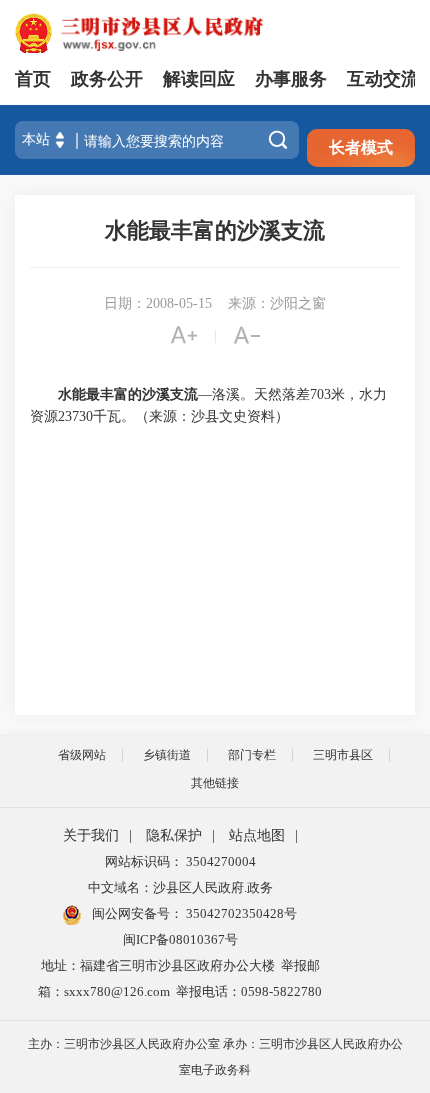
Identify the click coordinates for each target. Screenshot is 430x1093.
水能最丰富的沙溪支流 (215, 230)
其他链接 (215, 783)
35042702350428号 (240, 913)
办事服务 (291, 79)
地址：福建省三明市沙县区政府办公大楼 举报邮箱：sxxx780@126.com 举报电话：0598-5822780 (180, 978)
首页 (33, 79)
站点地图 (257, 835)
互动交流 (383, 79)
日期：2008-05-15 (158, 303)
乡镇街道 (167, 755)
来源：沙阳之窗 (277, 303)
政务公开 (107, 79)
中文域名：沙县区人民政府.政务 (180, 887)
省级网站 (82, 755)
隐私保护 (174, 835)
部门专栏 (252, 755)
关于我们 (91, 835)
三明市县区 (343, 755)
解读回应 (199, 79)
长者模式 (361, 147)
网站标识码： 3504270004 (180, 861)
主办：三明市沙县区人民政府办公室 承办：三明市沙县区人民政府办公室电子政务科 (215, 1057)
